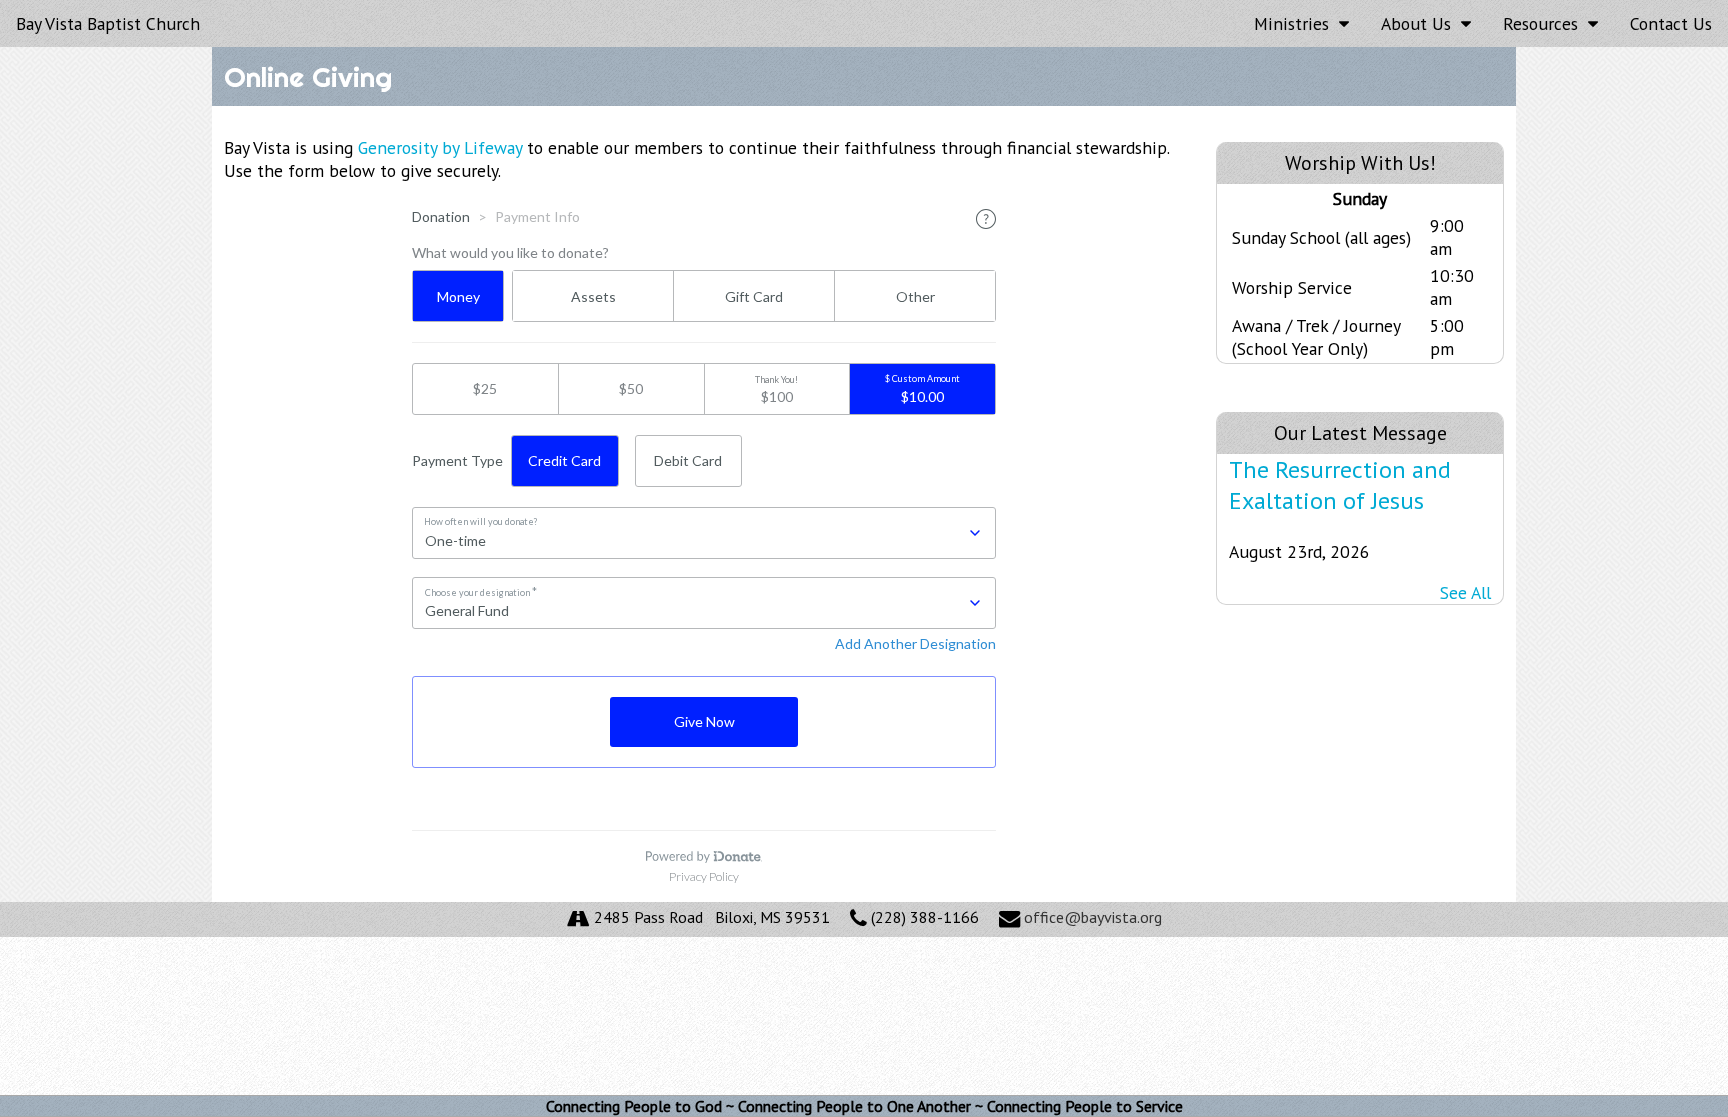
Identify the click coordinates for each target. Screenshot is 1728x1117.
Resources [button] (1545, 23)
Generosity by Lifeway (440, 147)
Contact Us (1671, 23)
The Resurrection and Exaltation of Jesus (1340, 485)
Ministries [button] (1296, 23)
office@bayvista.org (1093, 917)
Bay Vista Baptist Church (108, 23)
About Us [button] (1421, 23)
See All (1465, 592)
